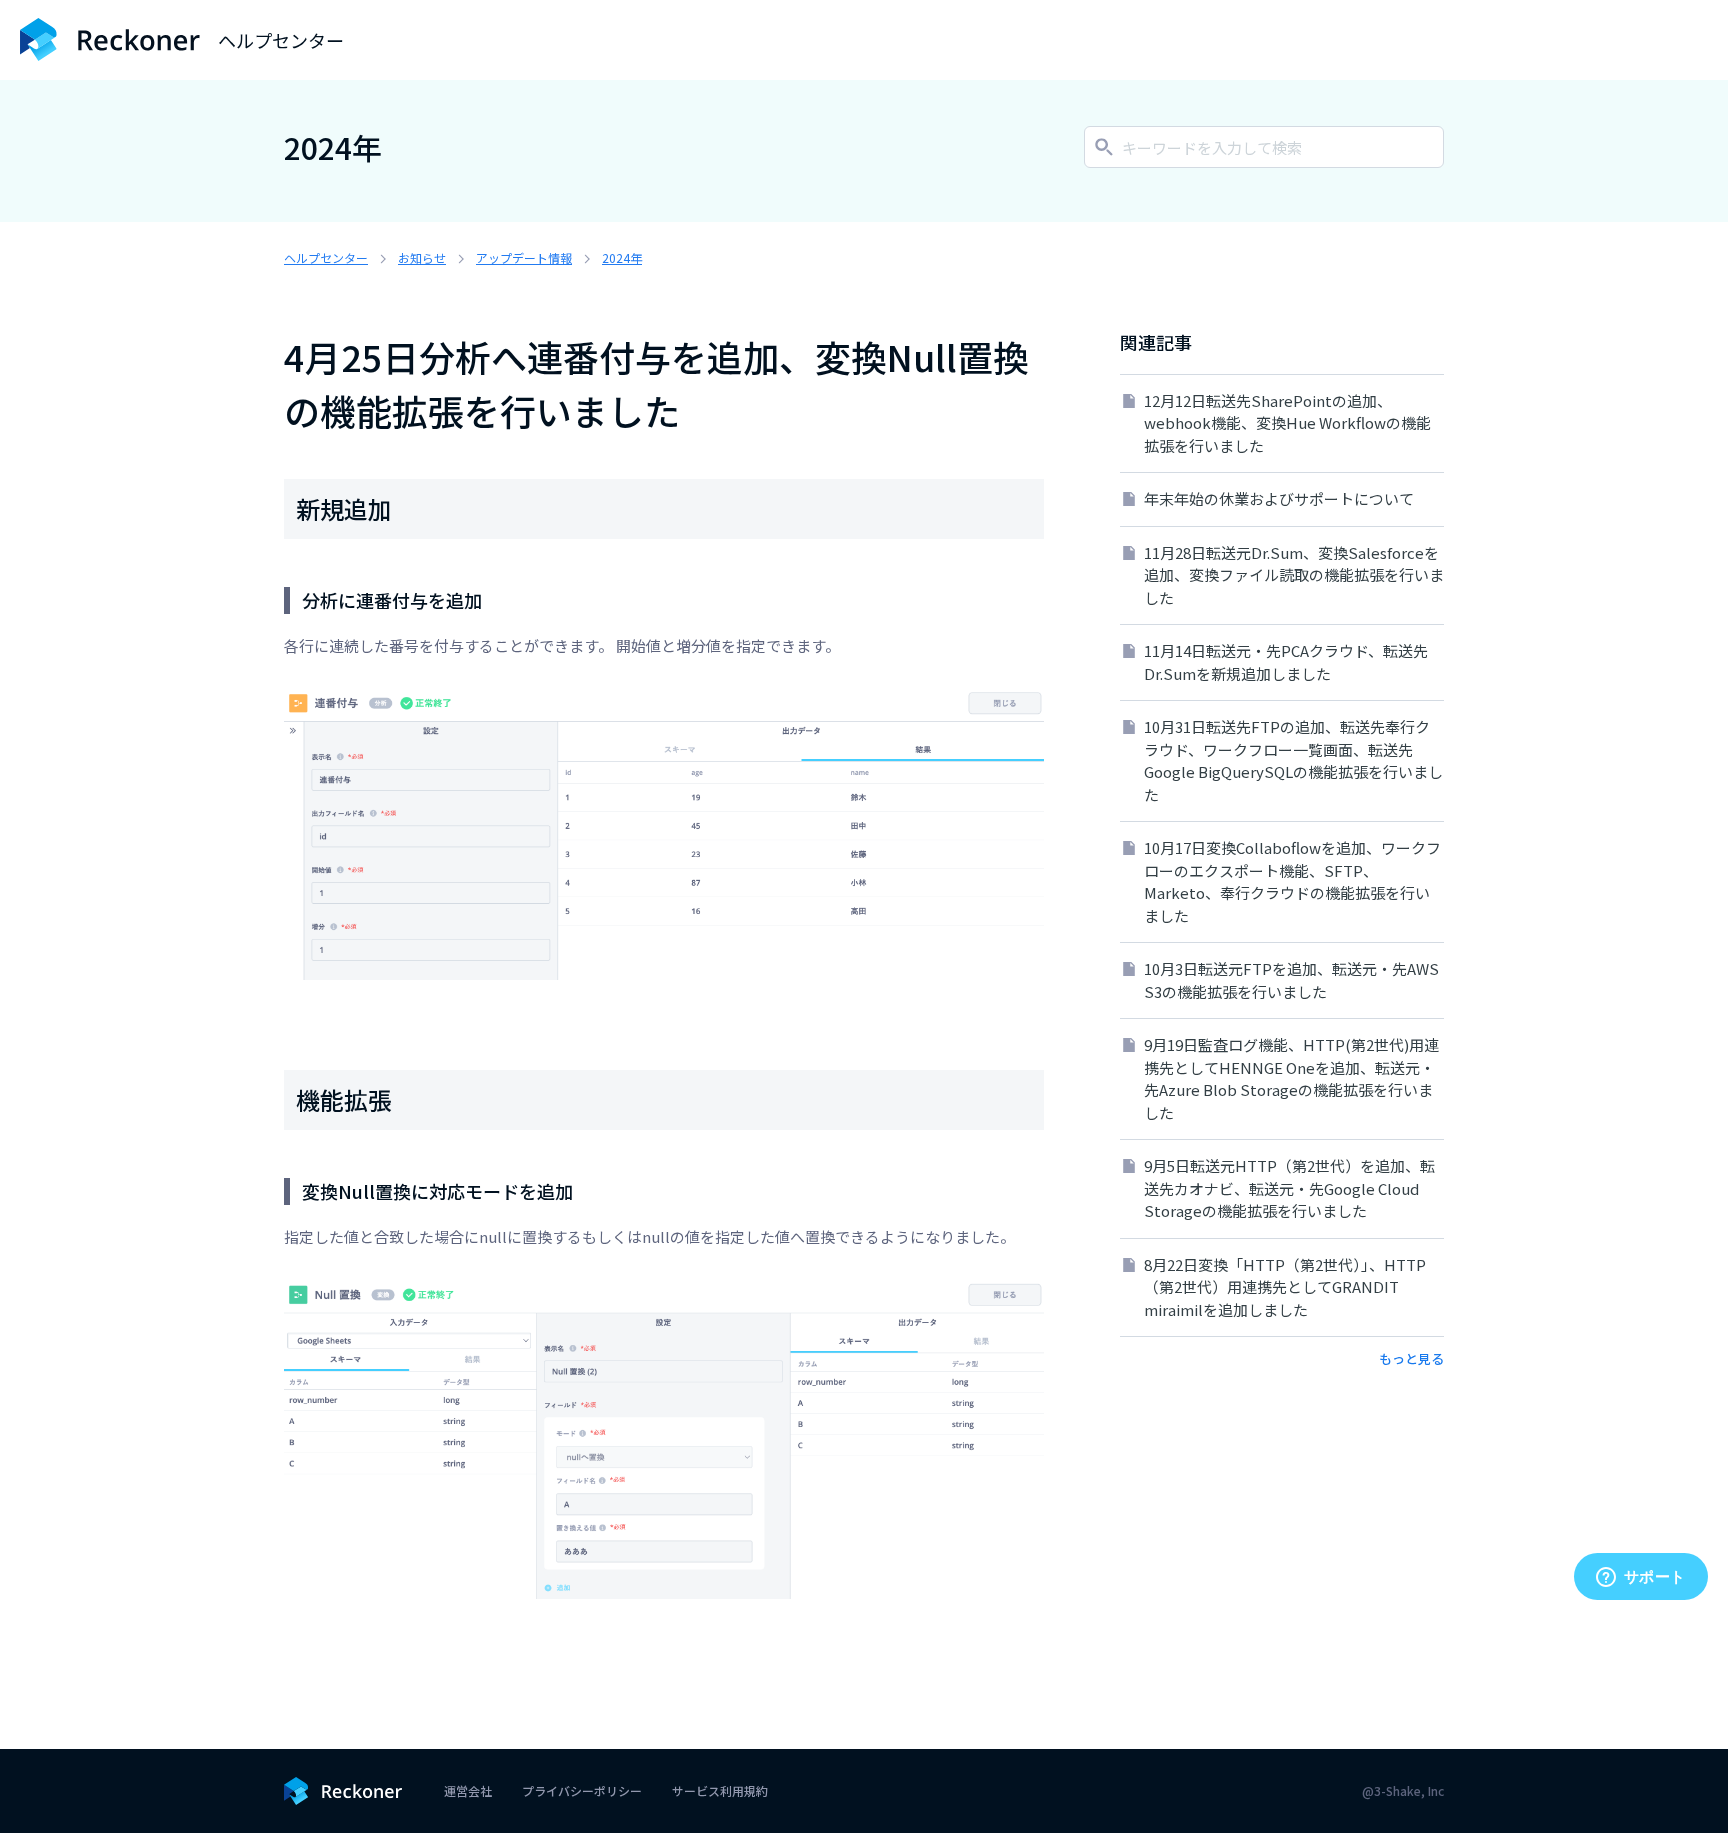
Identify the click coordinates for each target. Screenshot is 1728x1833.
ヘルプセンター (326, 257)
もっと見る (1411, 1358)
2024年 (622, 257)
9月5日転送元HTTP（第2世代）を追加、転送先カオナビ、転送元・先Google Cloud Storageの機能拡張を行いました (1289, 1188)
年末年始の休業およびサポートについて (1279, 498)
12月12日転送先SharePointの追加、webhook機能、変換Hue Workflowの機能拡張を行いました (1287, 423)
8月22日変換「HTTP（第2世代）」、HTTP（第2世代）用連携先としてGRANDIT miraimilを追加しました (1285, 1287)
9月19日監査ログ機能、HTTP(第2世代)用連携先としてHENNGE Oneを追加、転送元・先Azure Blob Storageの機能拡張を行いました (1291, 1078)
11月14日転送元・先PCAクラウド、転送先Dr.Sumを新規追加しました (1286, 662)
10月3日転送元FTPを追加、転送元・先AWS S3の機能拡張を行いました (1291, 980)
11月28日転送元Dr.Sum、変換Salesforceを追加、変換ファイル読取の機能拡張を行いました (1294, 575)
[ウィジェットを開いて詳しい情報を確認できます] (1640, 1578)
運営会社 (468, 1790)
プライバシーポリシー (582, 1790)
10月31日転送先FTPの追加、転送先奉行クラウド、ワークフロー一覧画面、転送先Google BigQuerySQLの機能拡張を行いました (1293, 760)
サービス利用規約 (720, 1790)
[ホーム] (110, 39)
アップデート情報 (524, 257)
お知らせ (422, 257)
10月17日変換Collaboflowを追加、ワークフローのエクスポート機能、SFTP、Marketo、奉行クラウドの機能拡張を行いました (1292, 881)
